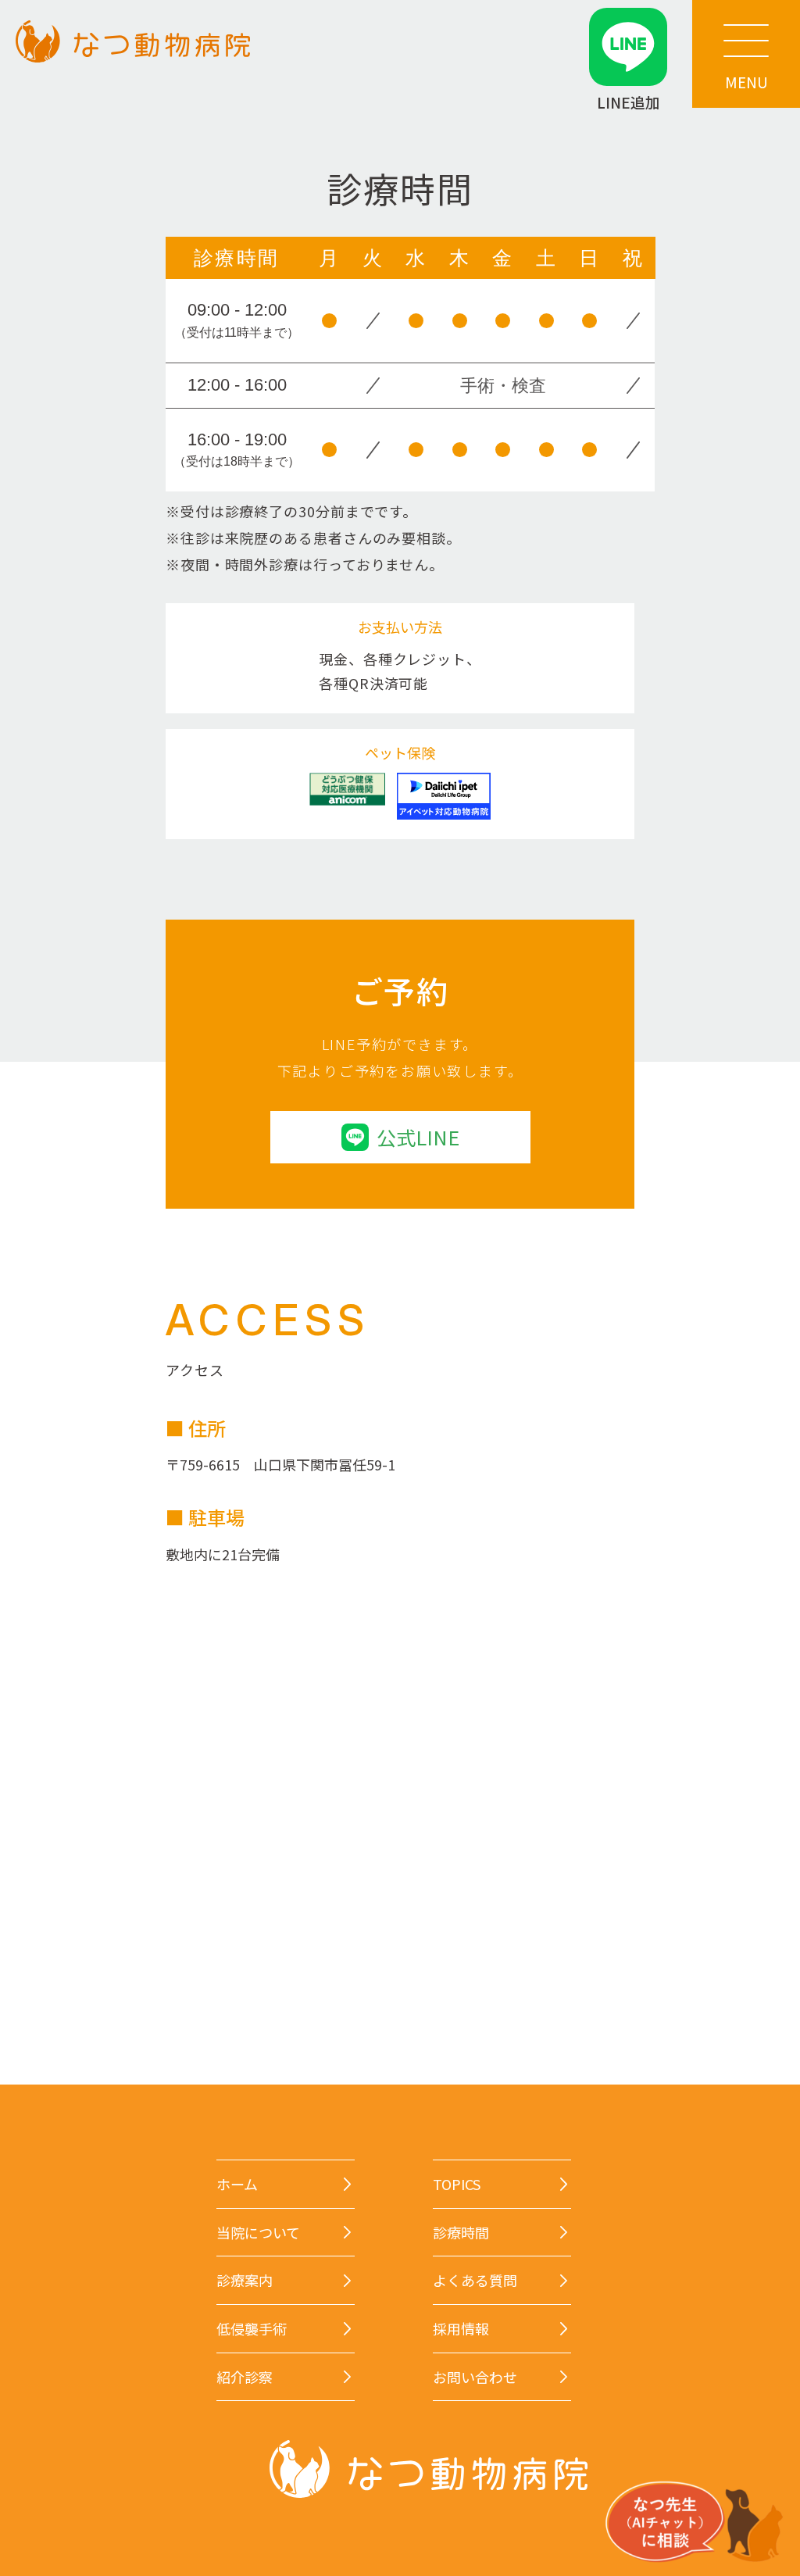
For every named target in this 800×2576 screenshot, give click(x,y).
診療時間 (461, 2233)
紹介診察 (245, 2377)
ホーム (237, 2184)
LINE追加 (629, 101)
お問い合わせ (475, 2377)
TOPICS (457, 2184)
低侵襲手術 (252, 2329)
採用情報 (461, 2329)
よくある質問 (475, 2280)
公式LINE (418, 1137)
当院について (258, 2233)
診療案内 (245, 2280)
